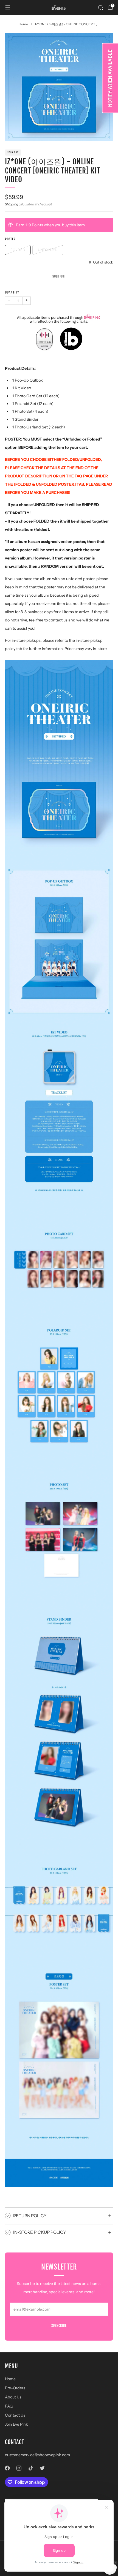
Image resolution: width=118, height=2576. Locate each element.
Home (10, 2379)
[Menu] (8, 7)
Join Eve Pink (16, 2424)
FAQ (9, 2406)
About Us (13, 2397)
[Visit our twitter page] (42, 2468)
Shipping (12, 204)
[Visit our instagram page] (19, 2468)
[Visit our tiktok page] (31, 2468)
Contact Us (15, 2415)
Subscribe (59, 2326)
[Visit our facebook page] (7, 2468)
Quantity (12, 292)
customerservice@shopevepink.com (37, 2455)
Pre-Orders (15, 2388)
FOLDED (18, 250)
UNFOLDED (48, 250)
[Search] (100, 7)
